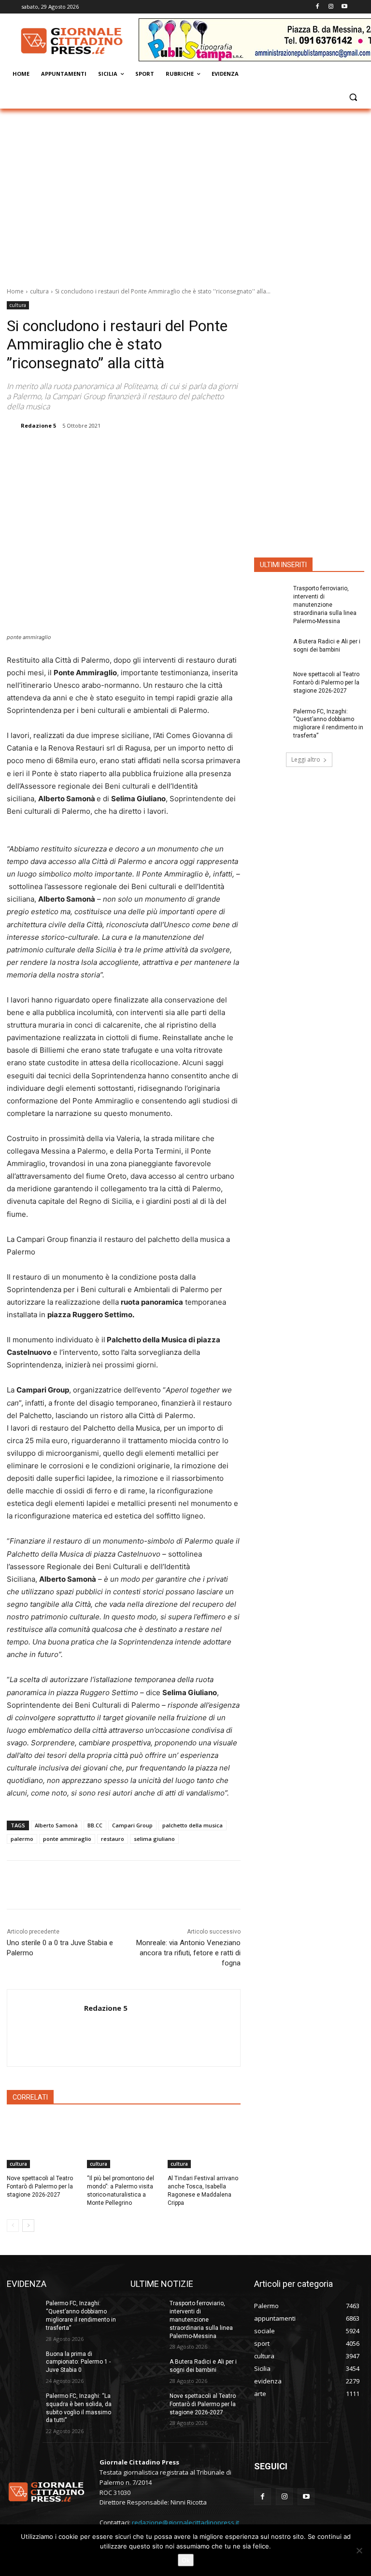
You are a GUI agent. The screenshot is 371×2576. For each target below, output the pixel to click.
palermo (22, 1839)
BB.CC (95, 1825)
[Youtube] (344, 7)
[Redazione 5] (13, 426)
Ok (186, 2560)
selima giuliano (154, 1839)
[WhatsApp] (153, 450)
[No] (359, 2550)
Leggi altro (306, 759)
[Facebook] (318, 7)
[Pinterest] (131, 450)
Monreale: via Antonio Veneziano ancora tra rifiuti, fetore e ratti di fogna (188, 1953)
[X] (109, 450)
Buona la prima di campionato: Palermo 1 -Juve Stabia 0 (78, 2362)
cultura (39, 291)
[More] (176, 450)
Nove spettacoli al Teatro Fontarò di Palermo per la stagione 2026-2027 (40, 2186)
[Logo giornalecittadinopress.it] (72, 41)
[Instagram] (331, 7)
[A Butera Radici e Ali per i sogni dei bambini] (271, 649)
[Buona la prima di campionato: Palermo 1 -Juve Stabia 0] (23, 2362)
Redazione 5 (38, 425)
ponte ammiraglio (67, 1839)
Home (15, 291)
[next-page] (28, 2226)
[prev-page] (13, 2226)
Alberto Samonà (56, 1825)
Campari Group (132, 1825)
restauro (113, 1839)
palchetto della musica (193, 1825)
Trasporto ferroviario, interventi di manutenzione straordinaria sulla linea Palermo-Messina (325, 605)
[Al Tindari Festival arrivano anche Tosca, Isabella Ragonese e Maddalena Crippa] (204, 2143)
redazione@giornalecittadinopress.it (185, 2522)
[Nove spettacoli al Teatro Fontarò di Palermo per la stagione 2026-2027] (43, 2143)
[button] (353, 97)
